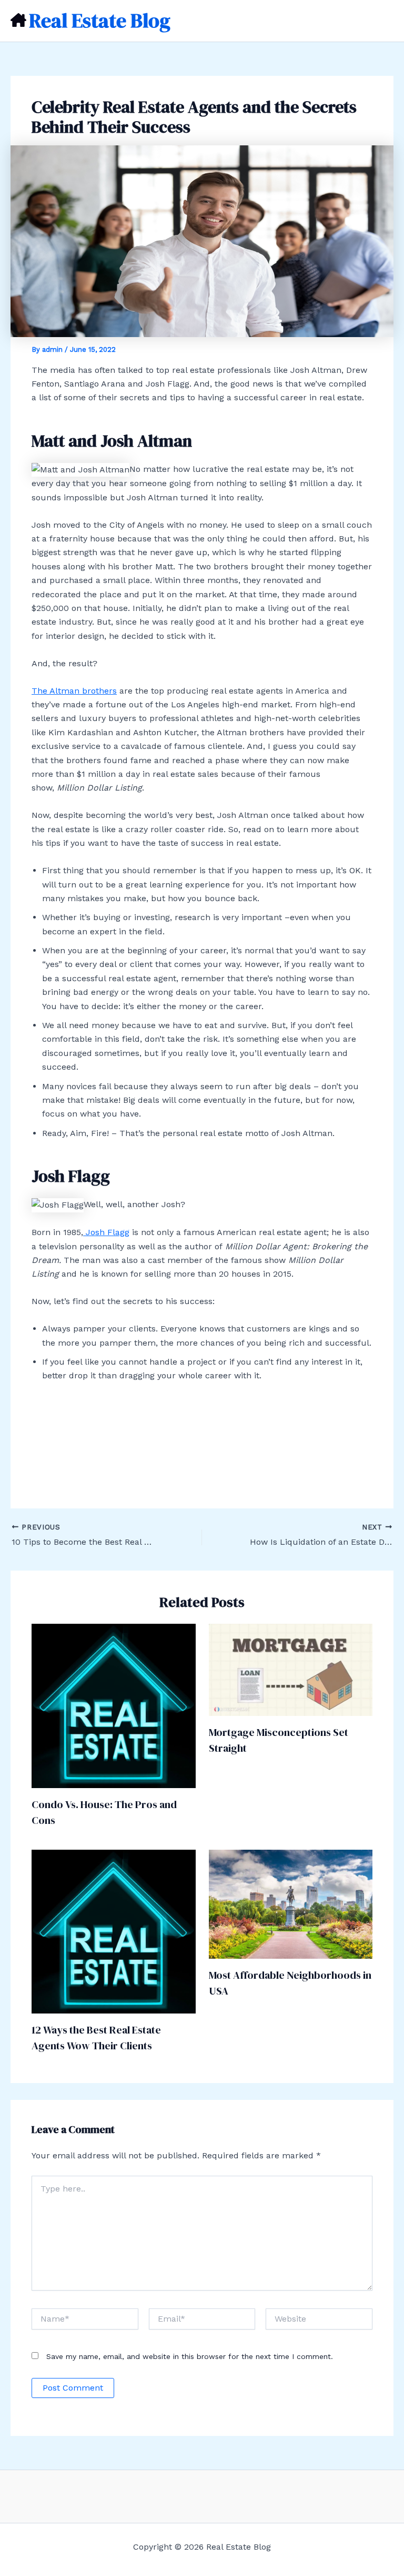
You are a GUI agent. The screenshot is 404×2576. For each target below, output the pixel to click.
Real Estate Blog (100, 21)
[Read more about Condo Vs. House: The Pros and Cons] (114, 1705)
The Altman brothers (74, 691)
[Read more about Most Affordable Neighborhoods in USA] (291, 1904)
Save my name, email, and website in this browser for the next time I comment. (190, 2356)
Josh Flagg (106, 1232)
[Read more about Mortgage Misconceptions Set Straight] (291, 1669)
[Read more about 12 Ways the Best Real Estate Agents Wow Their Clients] (114, 1931)
